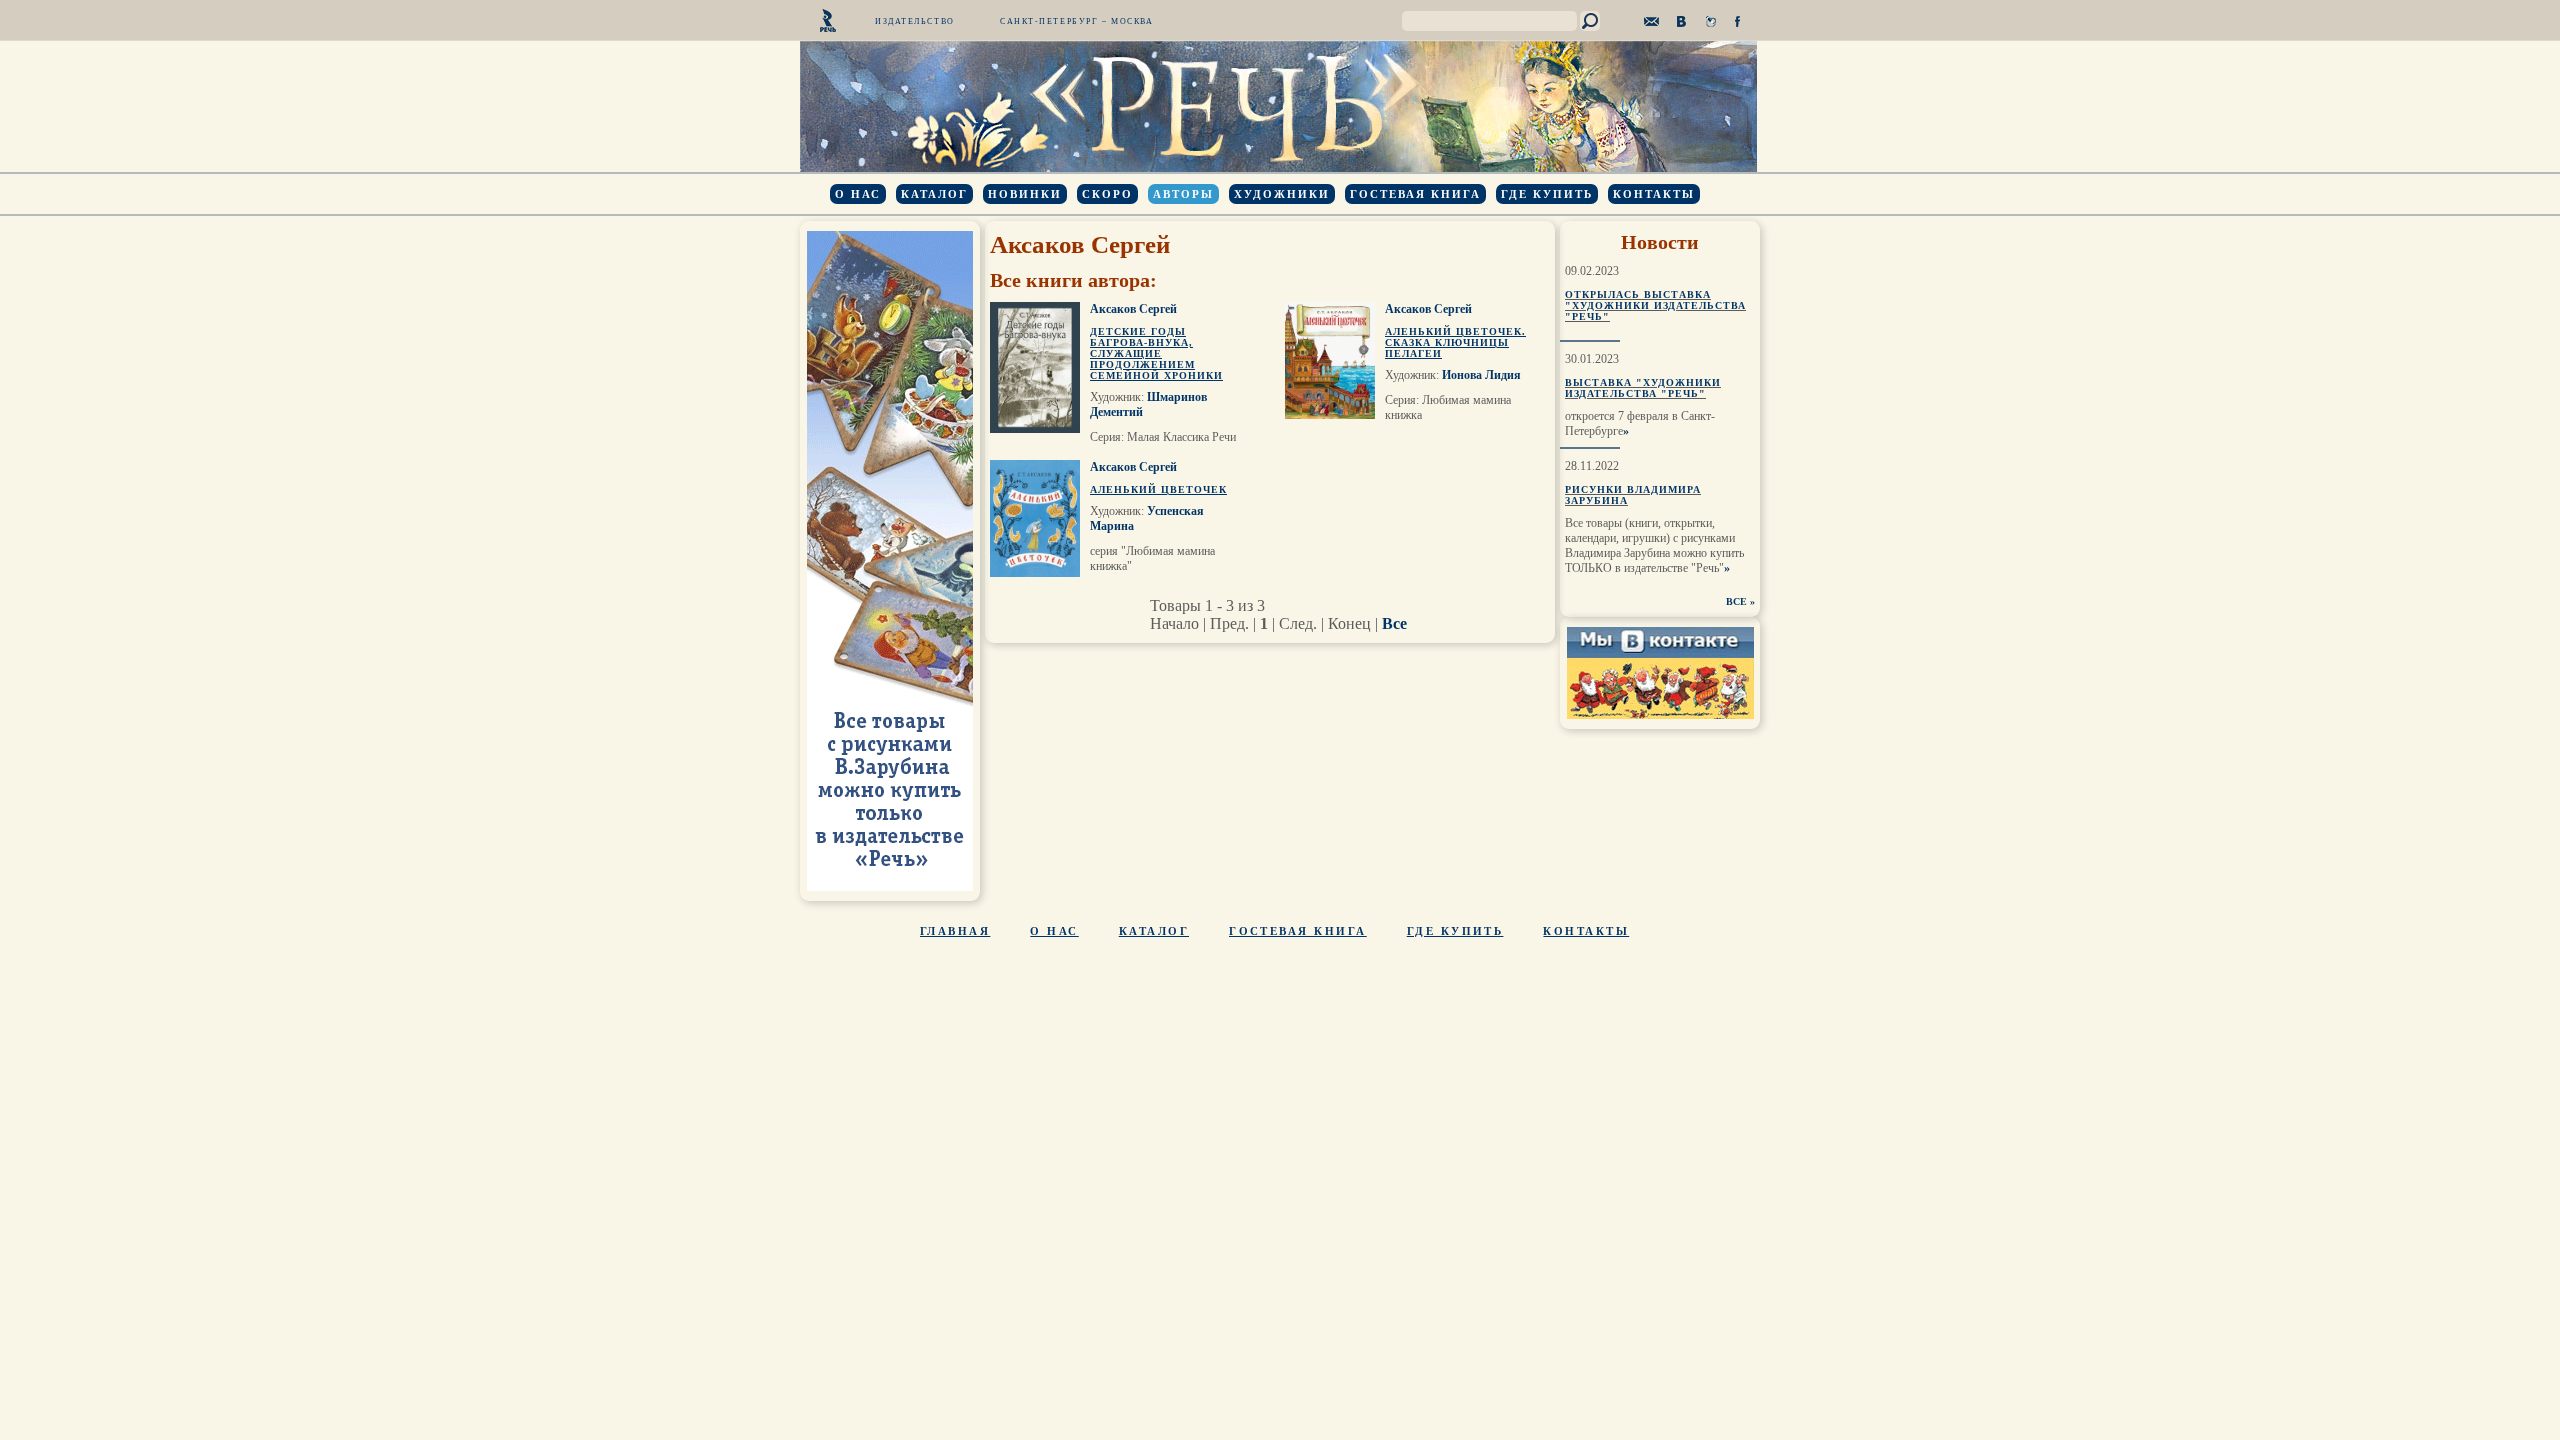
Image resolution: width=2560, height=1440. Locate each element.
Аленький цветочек (1158, 489)
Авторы (1183, 194)
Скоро (1107, 194)
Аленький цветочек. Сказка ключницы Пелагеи (1455, 342)
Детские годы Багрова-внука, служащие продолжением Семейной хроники (1156, 353)
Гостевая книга (1415, 194)
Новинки (1025, 194)
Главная (955, 931)
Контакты (1654, 194)
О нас (858, 194)
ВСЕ (1736, 601)
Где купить (1547, 194)
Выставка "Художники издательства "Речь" (1643, 388)
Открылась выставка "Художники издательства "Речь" (1655, 305)
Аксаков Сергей (1133, 309)
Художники (1282, 194)
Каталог (934, 194)
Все (1394, 623)
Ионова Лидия (1481, 375)
